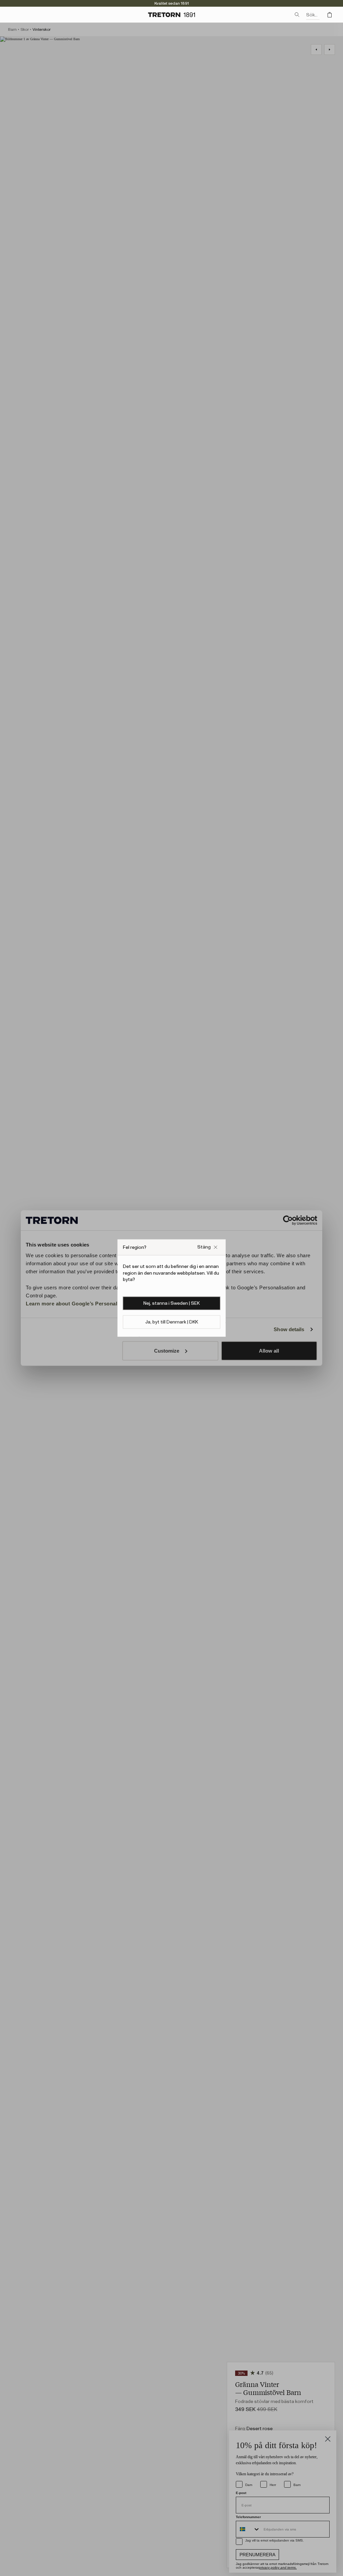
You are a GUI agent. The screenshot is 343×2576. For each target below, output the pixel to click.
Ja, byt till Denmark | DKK (172, 1322)
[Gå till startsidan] (171, 15)
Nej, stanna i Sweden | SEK (171, 1303)
